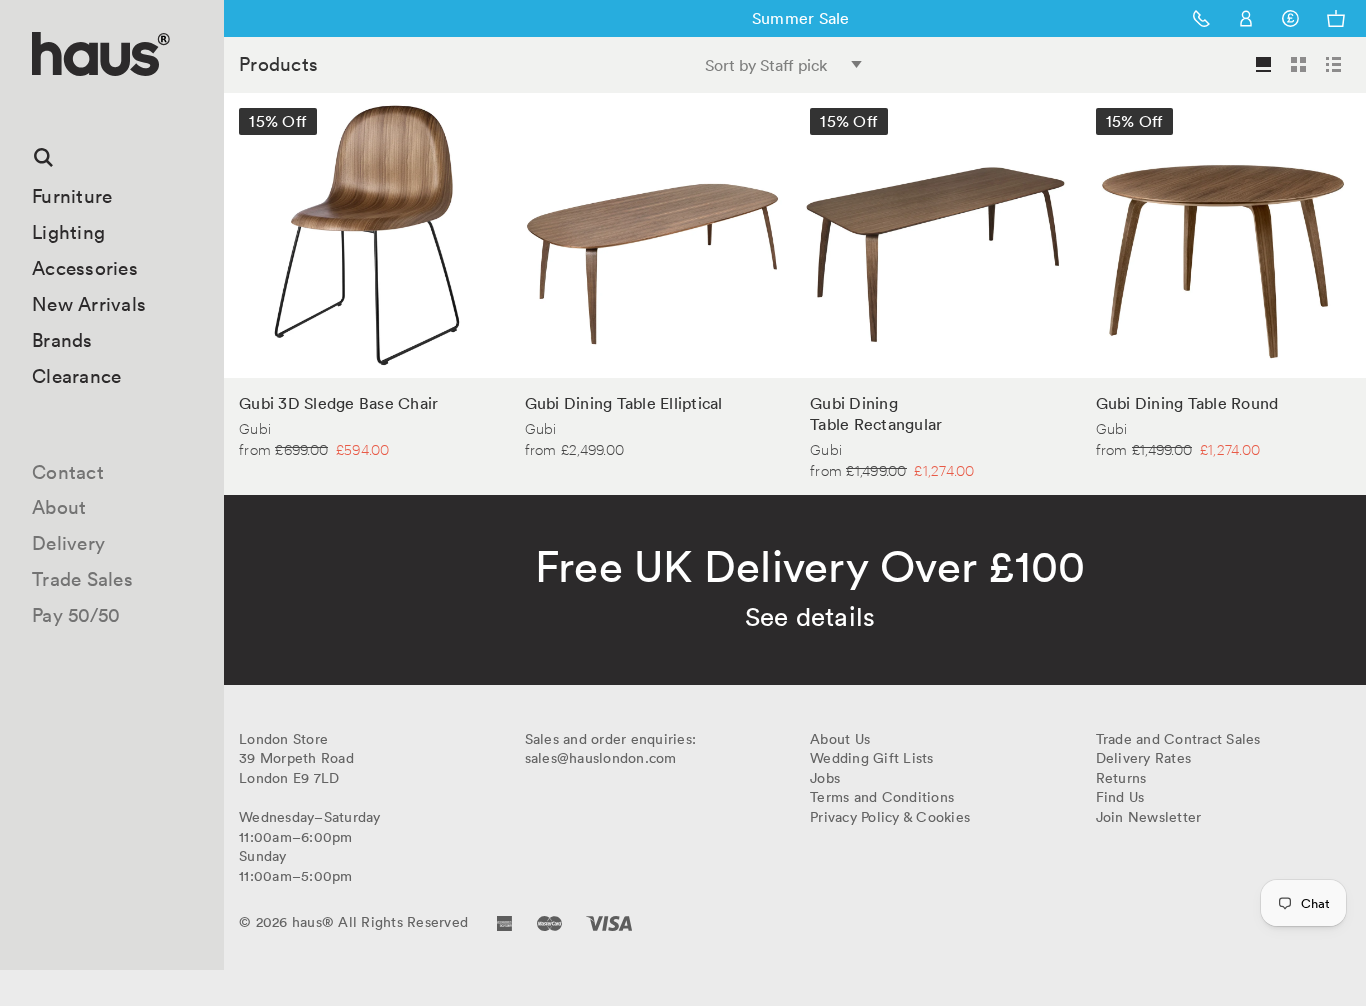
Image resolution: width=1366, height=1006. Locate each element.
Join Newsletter (1149, 817)
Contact (68, 472)
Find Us (1120, 797)
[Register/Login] (1246, 18)
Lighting (68, 232)
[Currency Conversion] (1290, 18)
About (59, 507)
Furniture (72, 196)
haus (39, 99)
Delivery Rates (1144, 758)
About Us (840, 739)
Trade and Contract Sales (1178, 739)
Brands (62, 340)
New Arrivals (89, 304)
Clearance (76, 376)
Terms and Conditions (882, 797)
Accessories (85, 268)
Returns (1121, 778)
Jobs (825, 778)
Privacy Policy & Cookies (890, 817)
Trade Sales (82, 579)
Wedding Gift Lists (872, 758)
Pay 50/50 (76, 615)
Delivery (68, 543)
